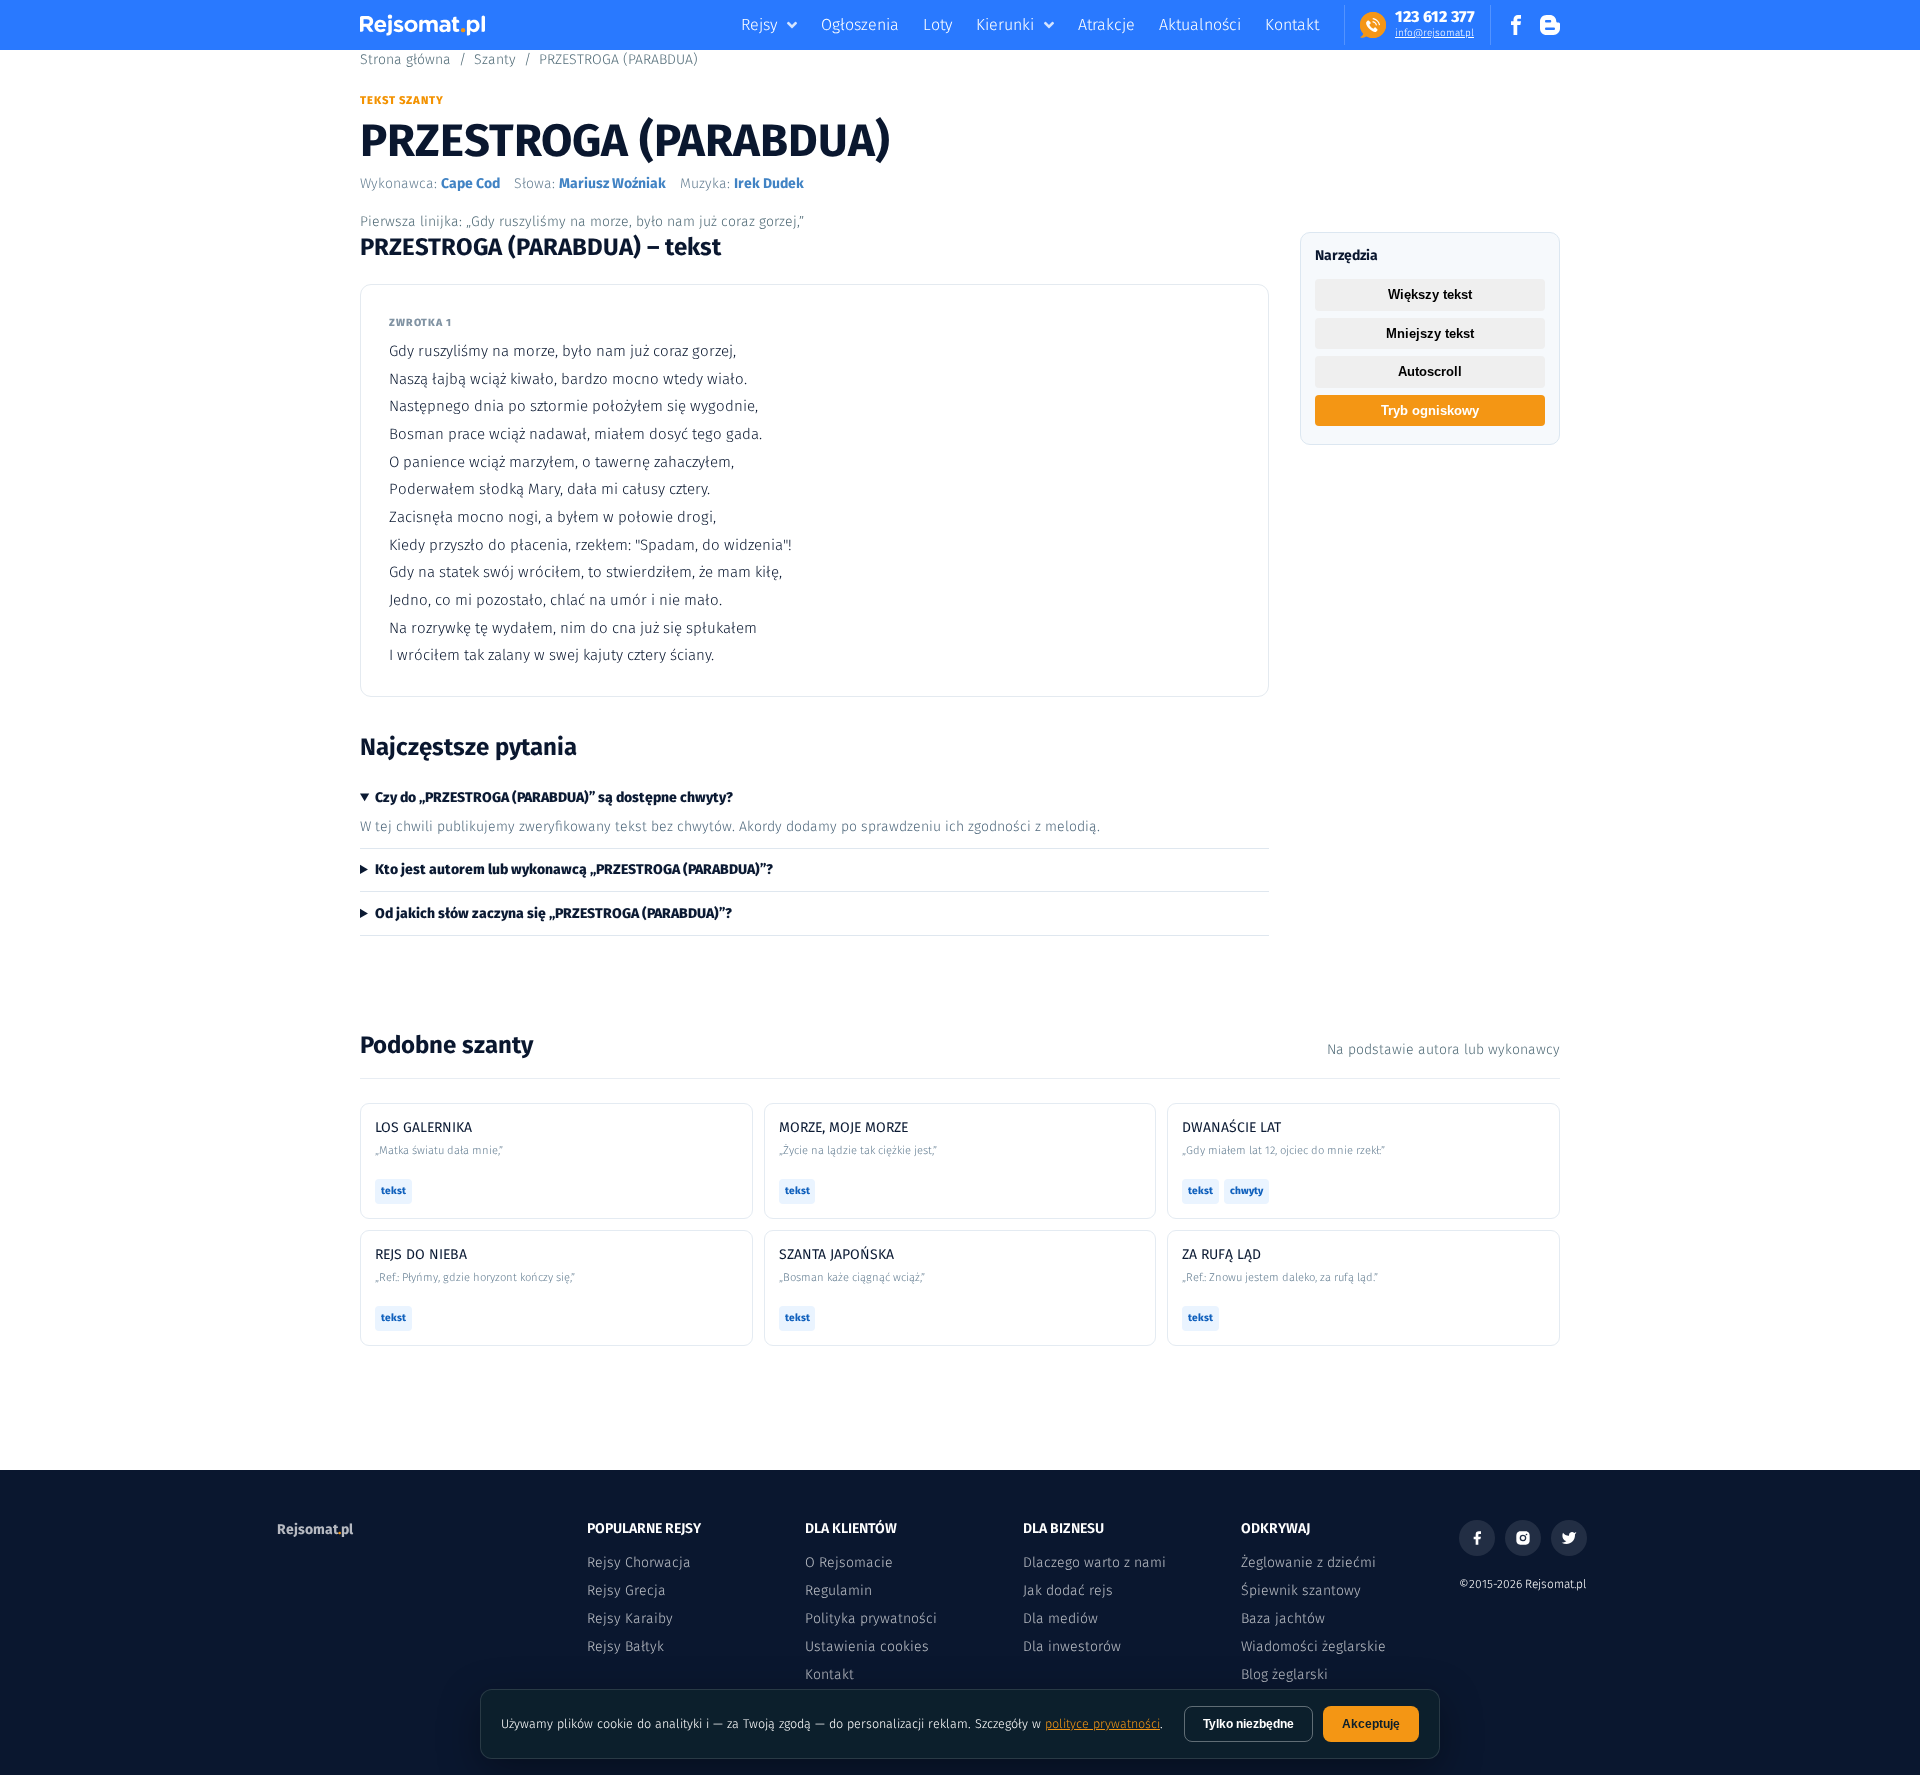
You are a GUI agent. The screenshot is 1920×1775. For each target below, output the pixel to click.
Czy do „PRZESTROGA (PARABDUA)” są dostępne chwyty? (554, 797)
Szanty (495, 59)
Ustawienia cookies (867, 1646)
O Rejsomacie (849, 1562)
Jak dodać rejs (1068, 1590)
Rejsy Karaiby (630, 1618)
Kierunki (1005, 24)
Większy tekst (1430, 294)
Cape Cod (470, 183)
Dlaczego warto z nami (1094, 1562)
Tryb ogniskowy (1430, 410)
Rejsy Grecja (626, 1590)
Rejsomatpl (315, 1529)
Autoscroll (1430, 371)
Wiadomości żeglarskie (1313, 1646)
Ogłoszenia (860, 24)
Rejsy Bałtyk (625, 1646)
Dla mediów (1060, 1618)
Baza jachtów (1283, 1618)
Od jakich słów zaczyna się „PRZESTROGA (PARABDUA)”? (553, 913)
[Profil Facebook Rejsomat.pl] (1516, 25)
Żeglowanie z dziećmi (1308, 1562)
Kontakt (1292, 24)
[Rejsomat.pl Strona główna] (422, 25)
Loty (937, 24)
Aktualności (1200, 24)
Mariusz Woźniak (612, 183)
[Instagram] (1523, 1538)
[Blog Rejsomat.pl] (1550, 25)
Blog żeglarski (1284, 1674)
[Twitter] (1569, 1538)
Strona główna (405, 59)
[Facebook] (1477, 1538)
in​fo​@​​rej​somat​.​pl (1434, 33)
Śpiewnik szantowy (1301, 1590)
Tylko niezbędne (1248, 1724)
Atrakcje (1106, 24)
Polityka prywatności (871, 1618)
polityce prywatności (1102, 1723)
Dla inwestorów (1072, 1646)
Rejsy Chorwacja (639, 1562)
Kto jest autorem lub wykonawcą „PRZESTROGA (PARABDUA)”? (574, 869)
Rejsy (759, 24)
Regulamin (838, 1590)
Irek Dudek (769, 183)
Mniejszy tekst (1430, 333)
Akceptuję (1371, 1724)
